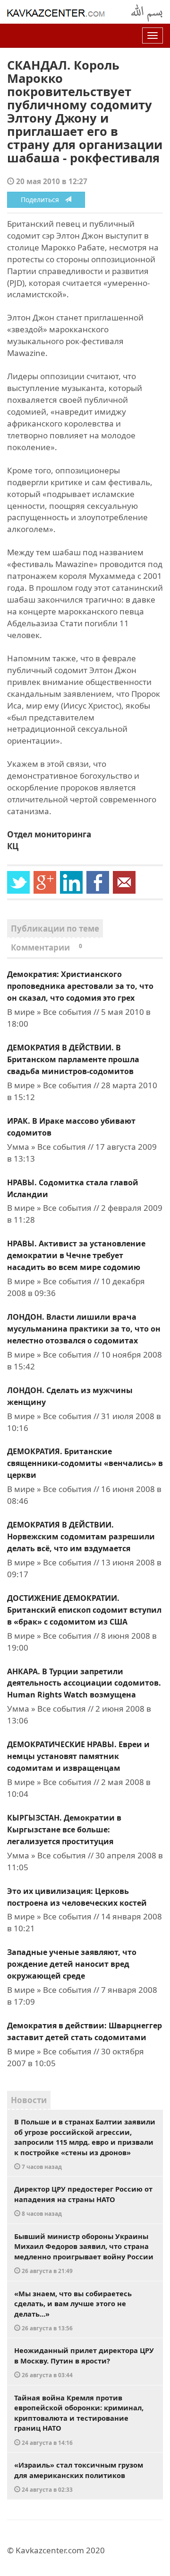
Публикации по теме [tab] (55, 928)
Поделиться (43, 200)
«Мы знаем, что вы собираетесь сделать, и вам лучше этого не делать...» (73, 2310)
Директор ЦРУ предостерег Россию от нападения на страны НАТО (83, 2201)
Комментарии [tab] (47, 947)
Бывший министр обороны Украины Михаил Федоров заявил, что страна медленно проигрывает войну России (84, 2253)
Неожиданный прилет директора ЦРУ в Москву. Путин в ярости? (84, 2362)
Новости (29, 2100)
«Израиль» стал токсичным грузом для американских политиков (79, 2477)
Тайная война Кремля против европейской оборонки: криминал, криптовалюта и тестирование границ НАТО (79, 2420)
